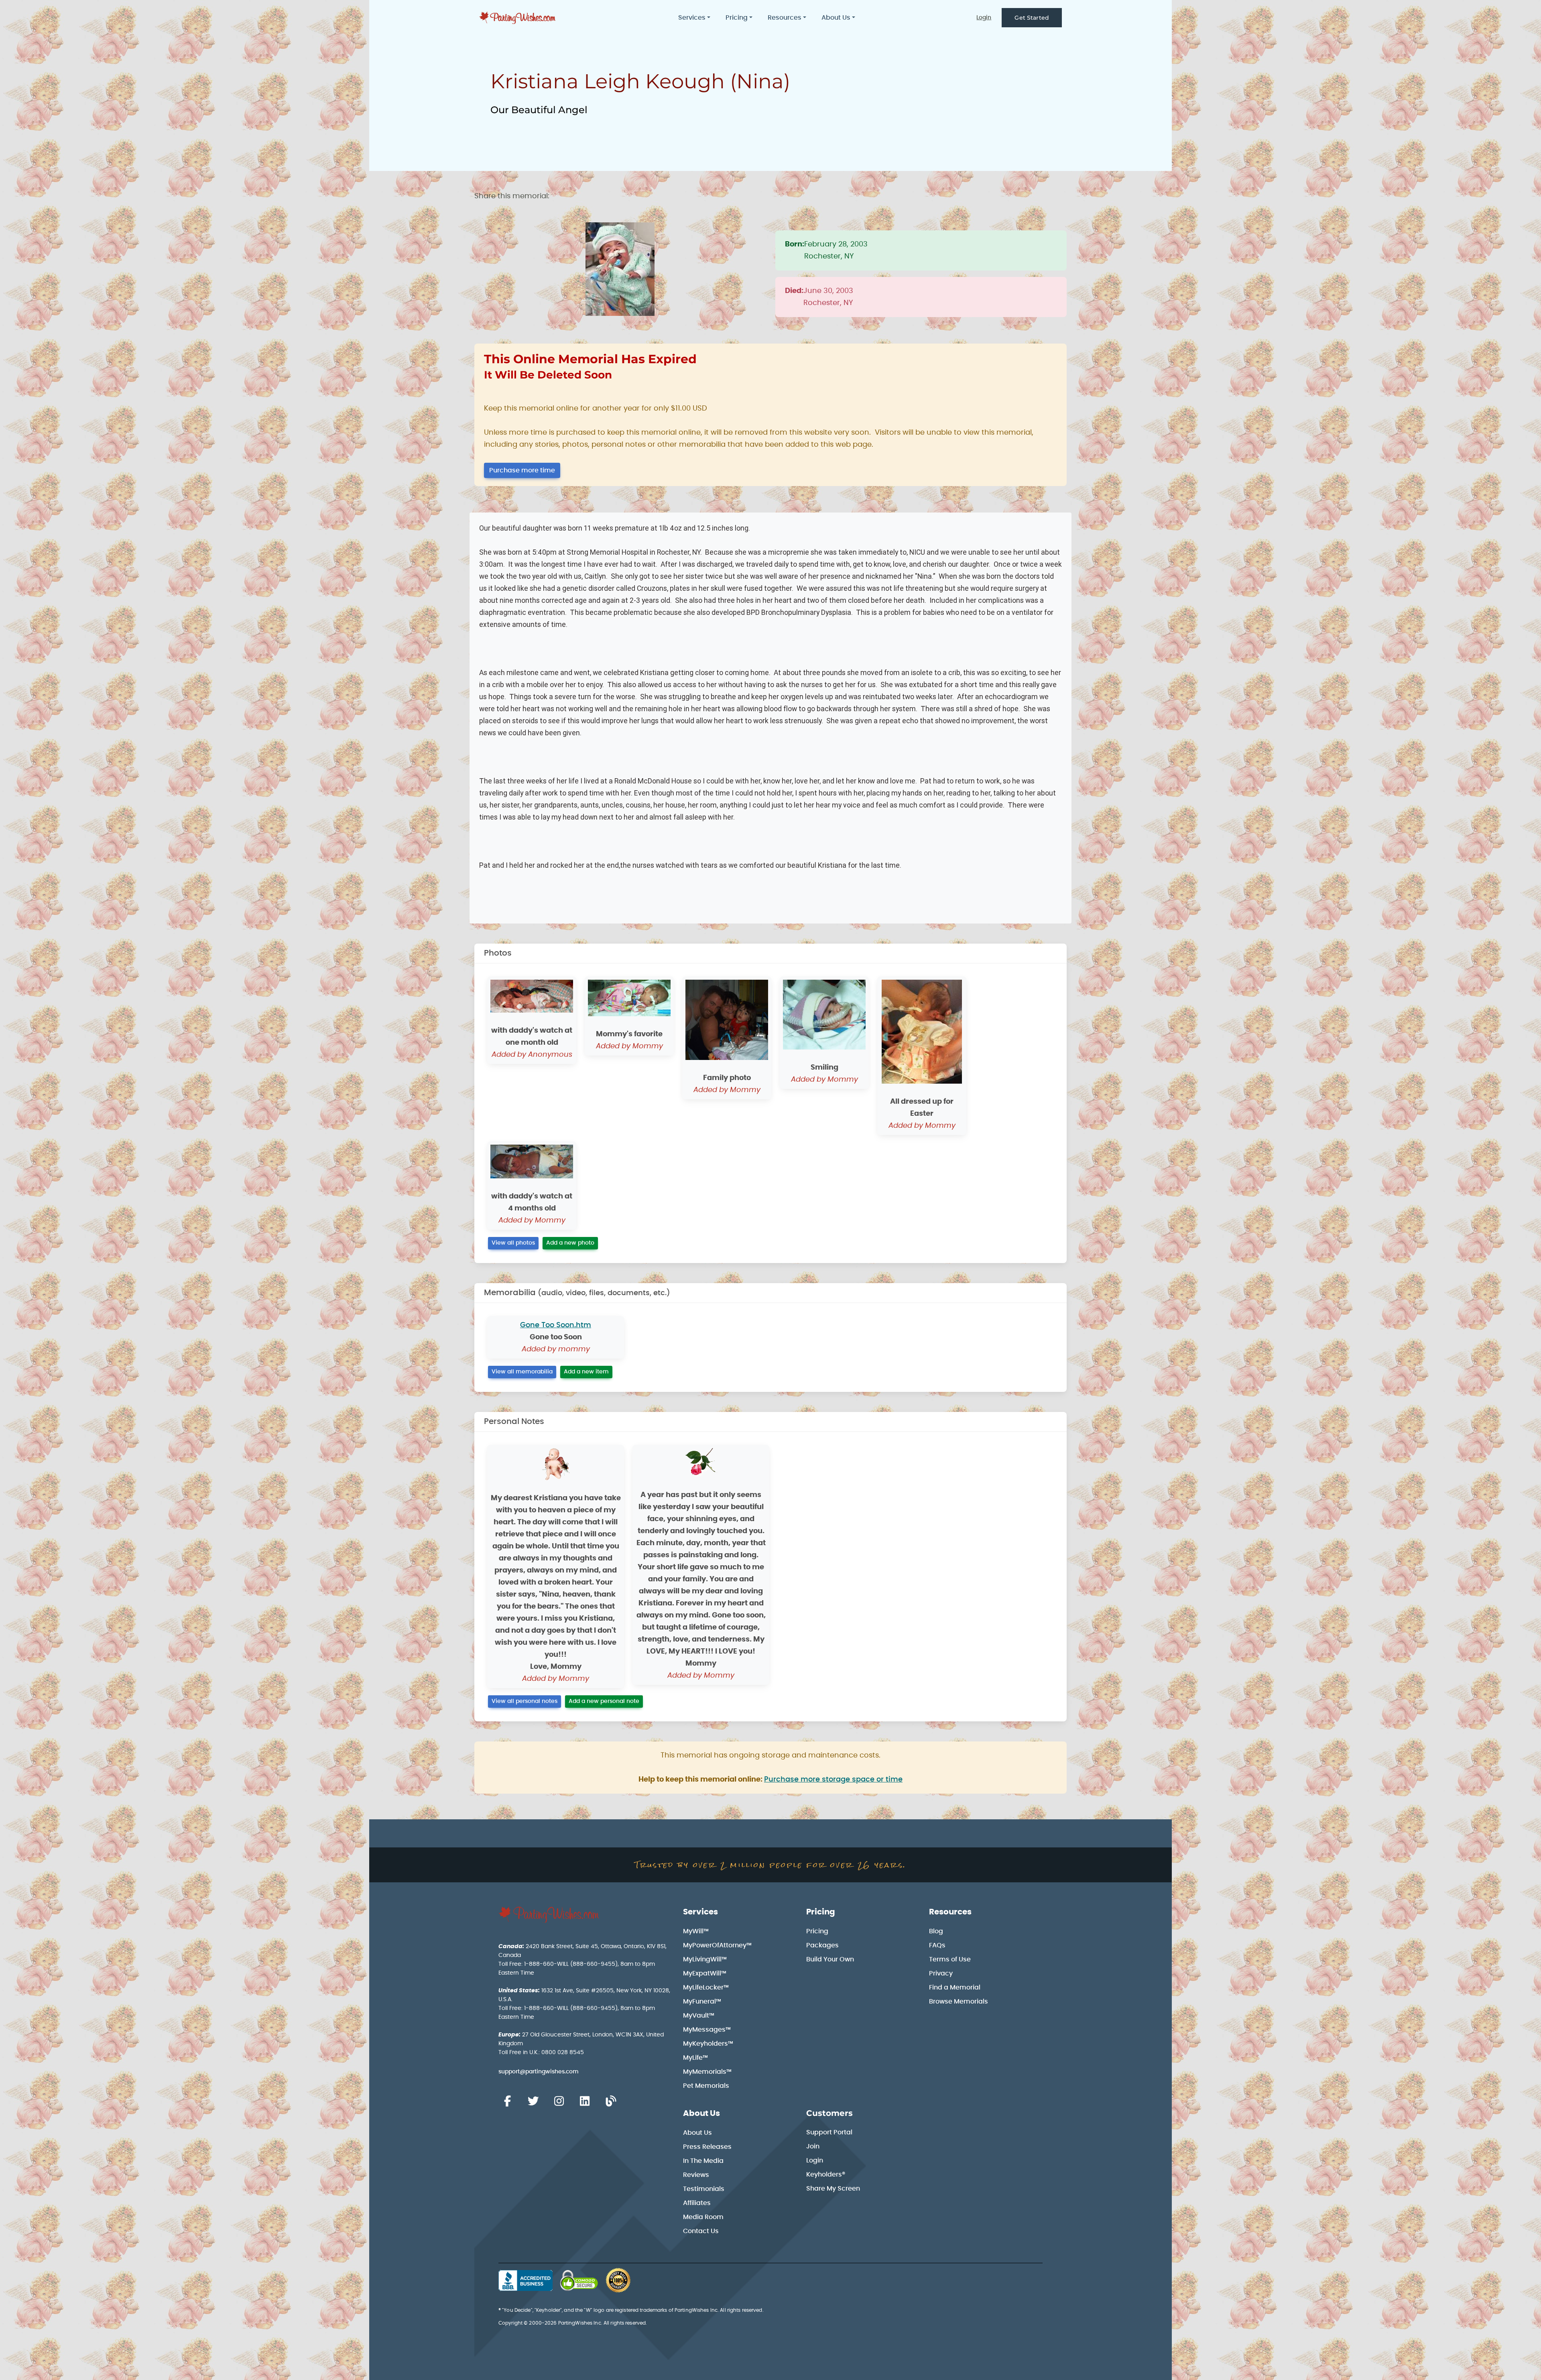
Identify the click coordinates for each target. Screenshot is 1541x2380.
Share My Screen (833, 2189)
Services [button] (692, 18)
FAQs (937, 1945)
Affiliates (697, 2203)
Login (984, 18)
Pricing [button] (737, 18)
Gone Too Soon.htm (556, 1325)
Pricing (821, 1912)
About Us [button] (836, 18)
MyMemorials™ (707, 2072)
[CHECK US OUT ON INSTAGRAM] (559, 2101)
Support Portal (829, 2132)
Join (813, 2146)
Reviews (696, 2175)
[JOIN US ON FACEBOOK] (507, 2101)
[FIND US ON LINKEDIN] (585, 2101)
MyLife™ (695, 2058)
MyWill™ (696, 1931)
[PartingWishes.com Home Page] (518, 18)
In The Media (703, 2161)
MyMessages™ (707, 2030)
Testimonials (704, 2189)
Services (700, 1912)
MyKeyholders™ (708, 2044)
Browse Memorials (959, 2002)
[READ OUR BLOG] (611, 2101)
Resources (950, 1912)
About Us (701, 2114)
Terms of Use (950, 1959)
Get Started (1032, 18)
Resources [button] (785, 18)
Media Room (703, 2217)
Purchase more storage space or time (833, 1780)
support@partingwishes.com (539, 2072)
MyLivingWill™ (705, 1959)
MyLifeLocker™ (706, 1987)
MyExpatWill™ (705, 1973)
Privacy (941, 1973)
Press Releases (707, 2147)
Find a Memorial (955, 1987)
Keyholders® (826, 2175)
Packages (822, 1945)
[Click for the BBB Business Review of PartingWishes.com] (526, 2280)
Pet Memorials (706, 2086)
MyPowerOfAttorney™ (717, 1945)
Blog (936, 1931)
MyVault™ (699, 2016)
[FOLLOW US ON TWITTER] (533, 2101)
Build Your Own (830, 1959)
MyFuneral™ (702, 2002)
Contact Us (701, 2231)
